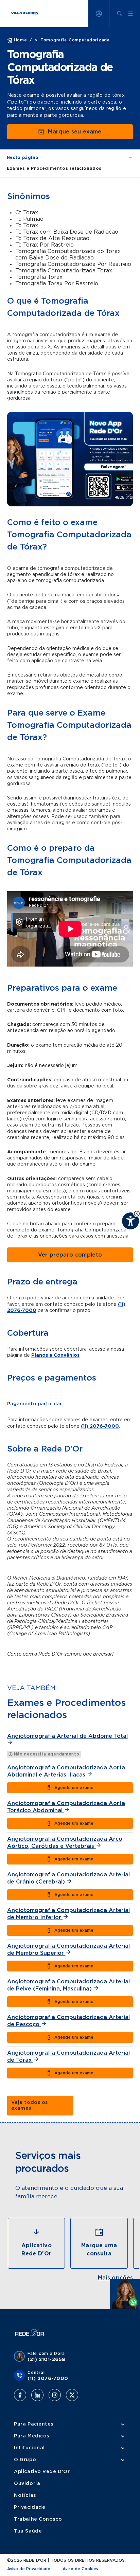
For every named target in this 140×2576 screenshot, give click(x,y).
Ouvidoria (27, 2484)
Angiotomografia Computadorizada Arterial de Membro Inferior (68, 1914)
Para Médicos (32, 2436)
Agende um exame (74, 1788)
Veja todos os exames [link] (30, 2105)
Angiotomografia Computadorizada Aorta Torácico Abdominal (66, 1807)
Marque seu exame (75, 132)
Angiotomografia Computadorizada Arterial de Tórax (68, 2057)
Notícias (25, 2496)
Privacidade (30, 2507)
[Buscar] (120, 14)
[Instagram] (55, 2395)
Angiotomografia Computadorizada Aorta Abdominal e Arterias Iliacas (66, 1771)
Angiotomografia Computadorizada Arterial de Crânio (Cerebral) (68, 1878)
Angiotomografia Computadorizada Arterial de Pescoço (68, 2021)
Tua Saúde (28, 2531)
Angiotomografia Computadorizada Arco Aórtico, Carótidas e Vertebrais (65, 1843)
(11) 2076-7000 (100, 1426)
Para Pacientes (34, 2424)
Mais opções (116, 2278)
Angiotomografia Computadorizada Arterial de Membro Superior (68, 1950)
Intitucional (29, 2448)
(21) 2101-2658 (47, 2360)
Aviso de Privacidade (29, 2569)
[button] (70, 158)
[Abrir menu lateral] (130, 14)
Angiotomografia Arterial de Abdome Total (67, 1736)
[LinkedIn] (37, 2395)
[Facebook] (20, 2395)
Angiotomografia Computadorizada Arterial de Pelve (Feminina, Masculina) (68, 1985)
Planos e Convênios (55, 1355)
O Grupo (25, 2460)
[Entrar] (99, 14)
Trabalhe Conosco (38, 2519)
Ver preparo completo (70, 1255)
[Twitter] (72, 2395)
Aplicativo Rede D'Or (42, 2472)
